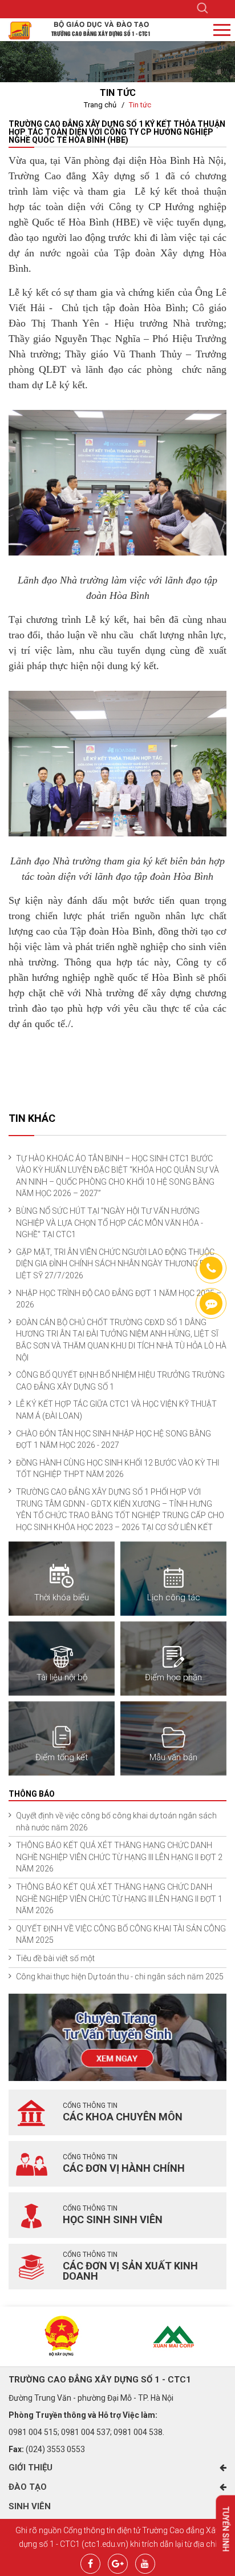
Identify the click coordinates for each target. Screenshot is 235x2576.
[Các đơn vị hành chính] (31, 2164)
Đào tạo (28, 2487)
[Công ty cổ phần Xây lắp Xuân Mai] (173, 2336)
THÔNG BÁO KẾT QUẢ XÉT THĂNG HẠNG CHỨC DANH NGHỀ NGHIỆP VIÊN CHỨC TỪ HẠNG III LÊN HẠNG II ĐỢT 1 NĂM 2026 (119, 1899)
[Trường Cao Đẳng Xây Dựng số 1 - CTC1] (20, 30)
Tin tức (140, 105)
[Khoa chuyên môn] (31, 2112)
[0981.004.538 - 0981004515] (211, 1268)
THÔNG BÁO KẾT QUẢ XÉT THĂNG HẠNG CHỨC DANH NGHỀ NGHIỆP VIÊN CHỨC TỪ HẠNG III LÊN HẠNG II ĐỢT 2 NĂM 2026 (119, 1857)
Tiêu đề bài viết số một (55, 1958)
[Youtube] (145, 2562)
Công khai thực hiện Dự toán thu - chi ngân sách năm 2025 (120, 1977)
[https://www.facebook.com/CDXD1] (211, 1303)
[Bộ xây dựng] (62, 2336)
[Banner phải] (117, 2036)
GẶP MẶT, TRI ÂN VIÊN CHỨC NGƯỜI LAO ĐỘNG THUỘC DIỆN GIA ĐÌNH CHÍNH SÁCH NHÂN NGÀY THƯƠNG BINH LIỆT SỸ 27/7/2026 (117, 1264)
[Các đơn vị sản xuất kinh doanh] (31, 2267)
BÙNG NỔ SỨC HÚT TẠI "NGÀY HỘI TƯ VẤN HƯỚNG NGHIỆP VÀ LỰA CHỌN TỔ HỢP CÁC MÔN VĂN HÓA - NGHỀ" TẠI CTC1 (110, 1223)
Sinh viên (30, 2506)
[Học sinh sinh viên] (31, 2215)
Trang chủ (100, 105)
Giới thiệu (31, 2468)
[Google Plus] (118, 2562)
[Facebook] (90, 2562)
